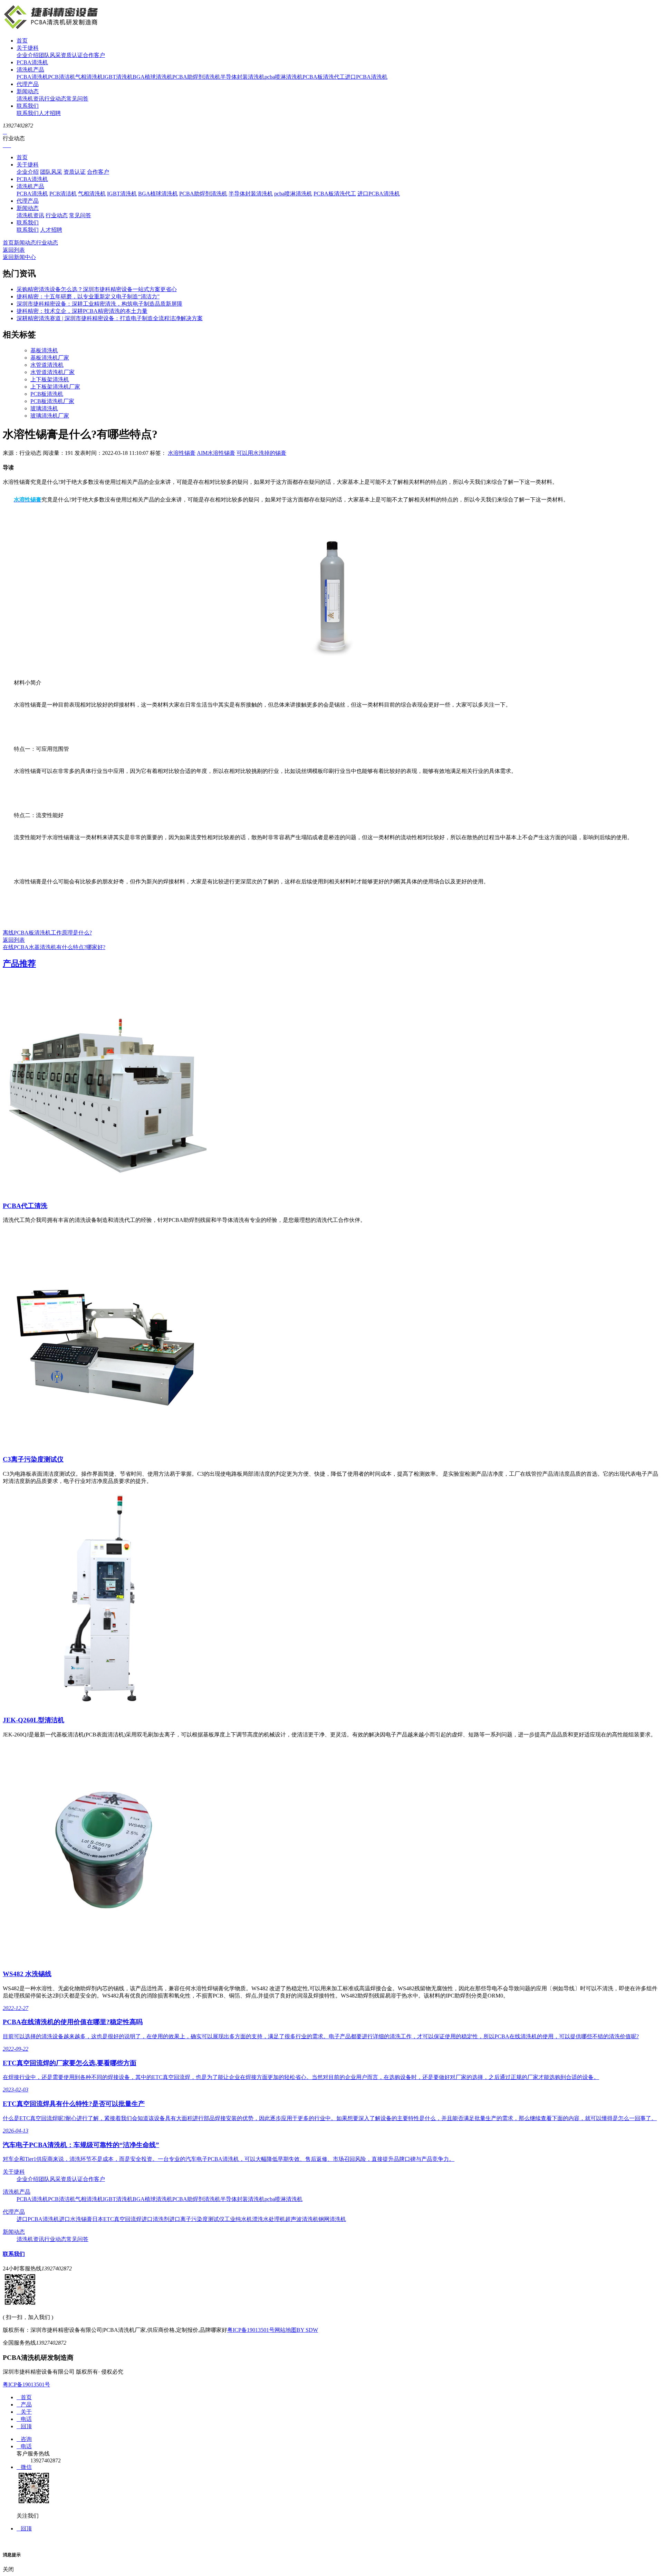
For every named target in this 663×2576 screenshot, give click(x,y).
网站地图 (286, 2330)
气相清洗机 (89, 77)
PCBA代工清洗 (25, 1206)
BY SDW (307, 2330)
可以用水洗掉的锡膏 (261, 453)
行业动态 (55, 99)
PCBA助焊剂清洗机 (196, 77)
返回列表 (14, 250)
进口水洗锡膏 (76, 2219)
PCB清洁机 (62, 77)
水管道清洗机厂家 (52, 372)
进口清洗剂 (155, 2219)
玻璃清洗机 (44, 408)
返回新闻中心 (19, 257)
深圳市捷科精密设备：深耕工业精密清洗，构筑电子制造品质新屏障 (99, 304)
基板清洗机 (44, 350)
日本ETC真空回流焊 (117, 2219)
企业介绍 (28, 55)
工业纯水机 (238, 2219)
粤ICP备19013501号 (251, 2330)
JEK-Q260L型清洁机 (33, 1720)
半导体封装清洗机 (242, 77)
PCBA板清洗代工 (324, 77)
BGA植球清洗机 (152, 77)
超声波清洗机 (302, 2219)
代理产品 (28, 84)
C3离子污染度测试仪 (33, 1459)
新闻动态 (28, 91)
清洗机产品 (30, 70)
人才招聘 (50, 113)
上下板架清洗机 (50, 379)
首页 (22, 41)
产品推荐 (19, 964)
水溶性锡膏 (182, 453)
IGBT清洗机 (118, 77)
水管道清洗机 (47, 365)
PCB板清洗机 (47, 394)
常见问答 (77, 99)
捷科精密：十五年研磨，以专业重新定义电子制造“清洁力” (88, 296)
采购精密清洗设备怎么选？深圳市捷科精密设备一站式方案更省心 (97, 289)
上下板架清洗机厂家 (55, 387)
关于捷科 (28, 48)
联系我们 (28, 106)
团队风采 (50, 55)
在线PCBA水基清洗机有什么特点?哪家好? (54, 947)
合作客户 (94, 55)
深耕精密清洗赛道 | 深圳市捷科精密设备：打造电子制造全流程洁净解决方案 (110, 318)
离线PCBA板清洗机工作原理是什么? (47, 933)
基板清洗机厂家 (50, 358)
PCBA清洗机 (32, 62)
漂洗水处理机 (269, 2219)
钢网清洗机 (332, 2219)
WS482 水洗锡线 (27, 1974)
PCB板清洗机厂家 (52, 401)
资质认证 (72, 55)
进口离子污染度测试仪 (197, 2219)
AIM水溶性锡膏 (216, 453)
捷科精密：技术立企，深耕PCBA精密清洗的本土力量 (82, 311)
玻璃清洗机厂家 (50, 416)
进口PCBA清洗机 (366, 77)
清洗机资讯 (30, 99)
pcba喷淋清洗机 (284, 77)
